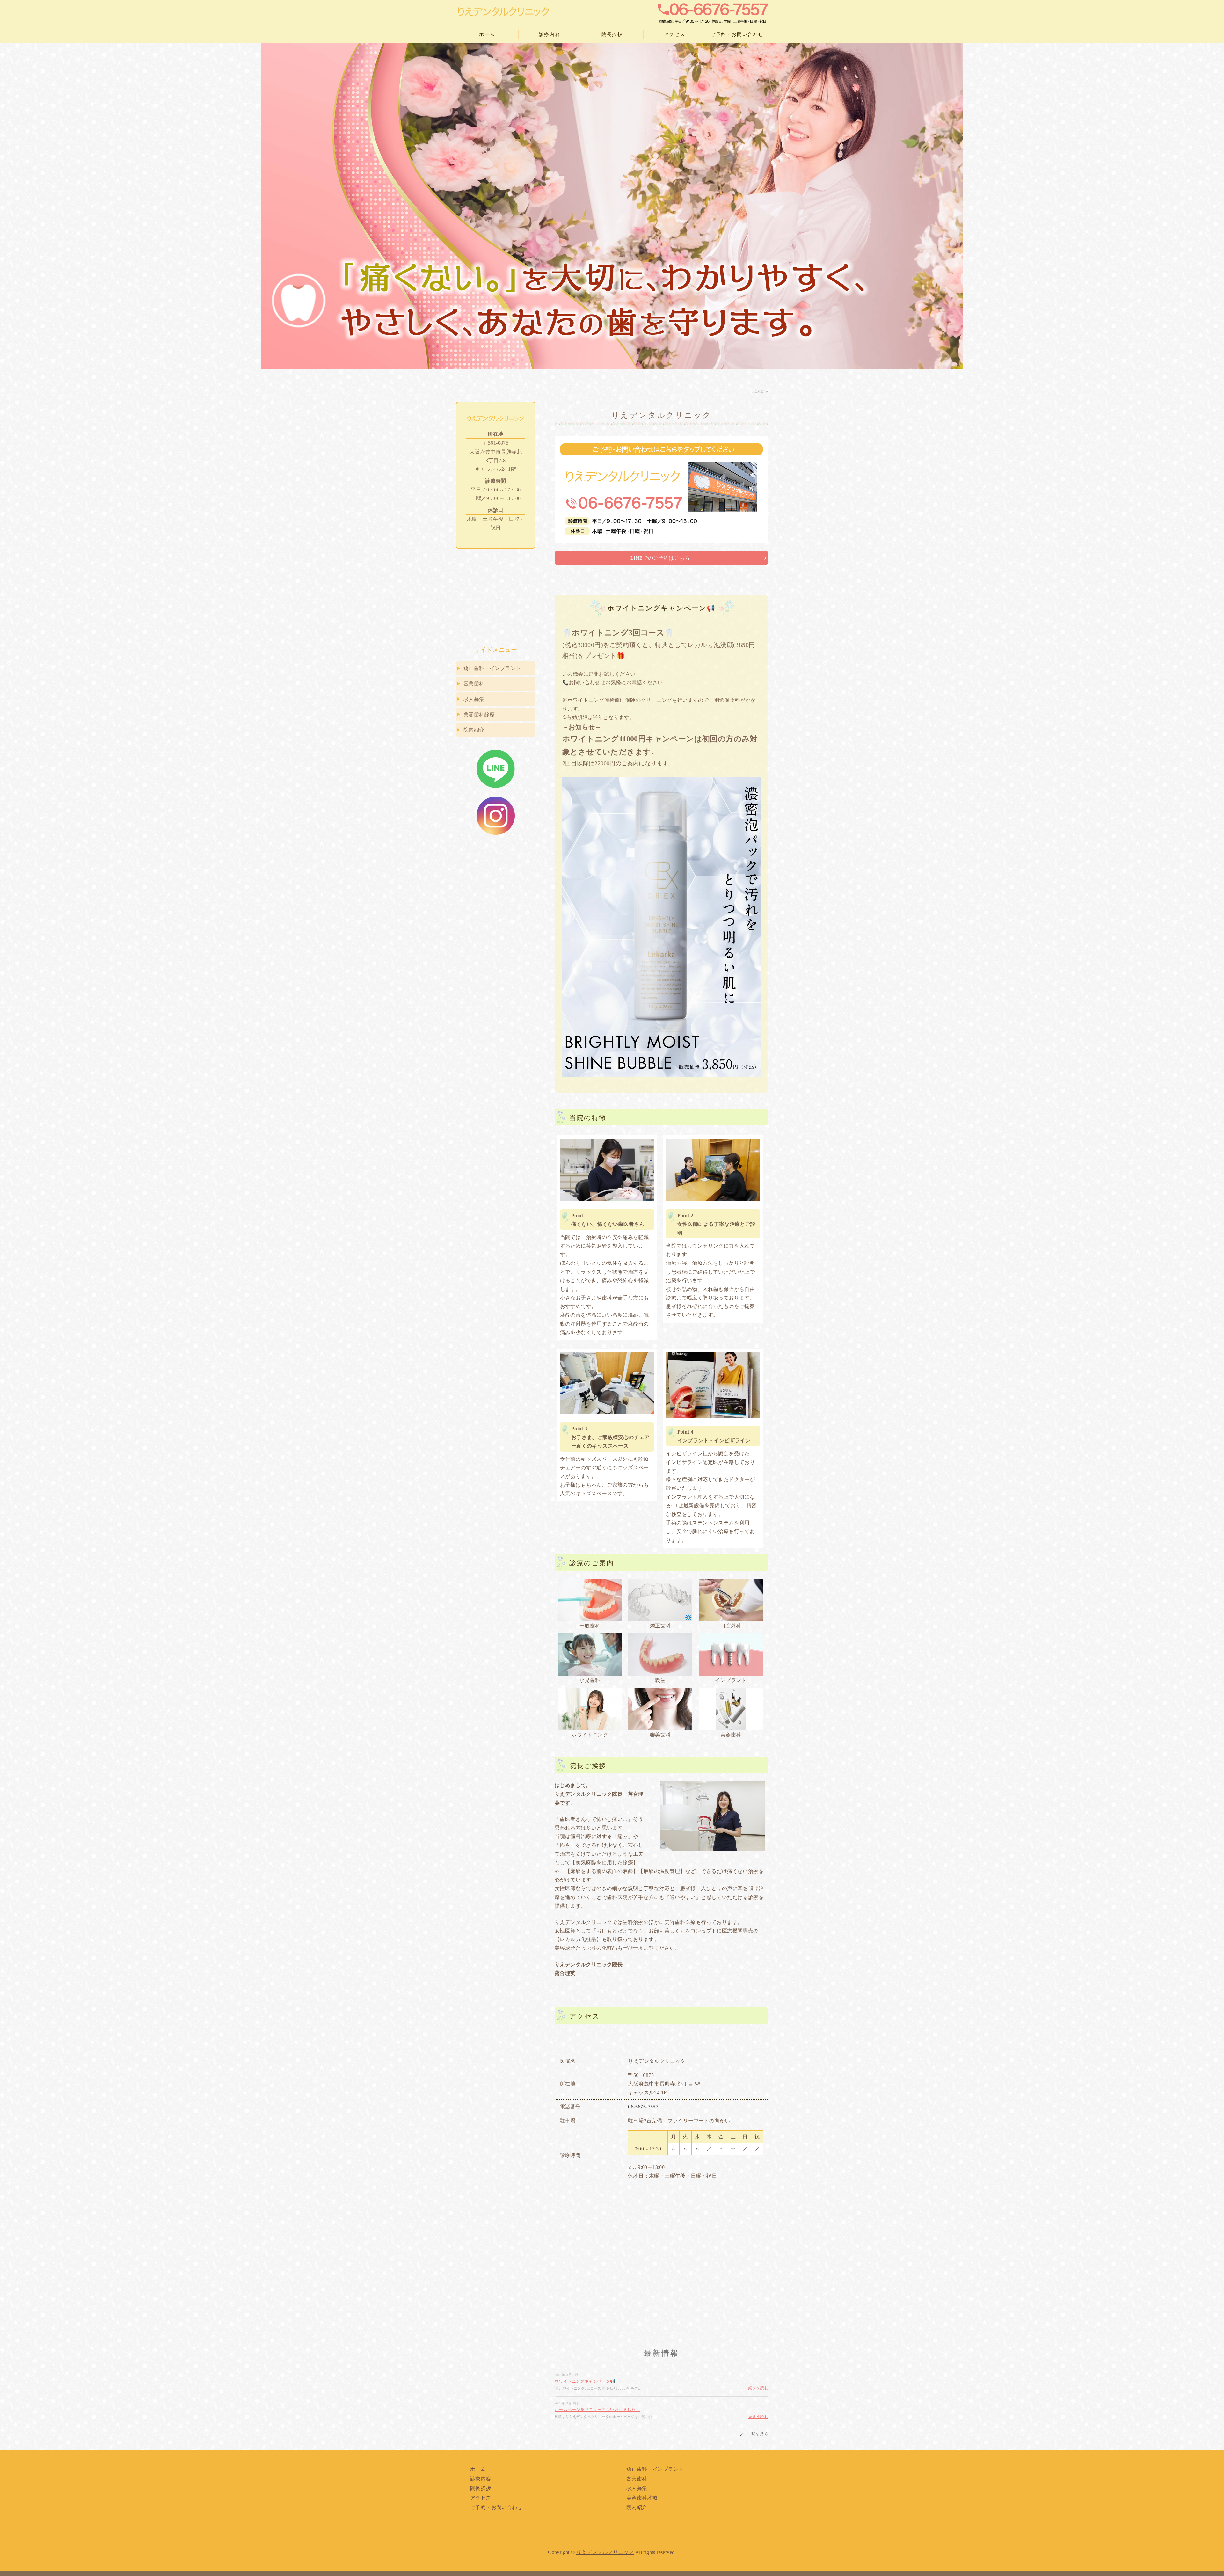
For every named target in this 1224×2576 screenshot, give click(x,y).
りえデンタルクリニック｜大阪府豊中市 (504, 12)
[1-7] (731, 1600)
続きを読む (758, 2388)
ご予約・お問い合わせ (737, 34)
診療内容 (550, 34)
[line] (496, 784)
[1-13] (731, 1709)
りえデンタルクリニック (605, 2552)
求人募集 (474, 699)
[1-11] (590, 1709)
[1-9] (660, 1655)
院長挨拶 (612, 34)
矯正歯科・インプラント (492, 668)
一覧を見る (758, 2434)
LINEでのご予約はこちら (660, 558)
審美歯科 (474, 684)
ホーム (487, 34)
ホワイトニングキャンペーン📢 (585, 2381)
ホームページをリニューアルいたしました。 (597, 2409)
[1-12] (660, 1709)
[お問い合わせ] (661, 547)
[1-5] (590, 1600)
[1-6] (660, 1600)
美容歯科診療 (479, 714)
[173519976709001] (496, 831)
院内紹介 (474, 730)
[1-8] (590, 1655)
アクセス (674, 34)
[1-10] (731, 1655)
